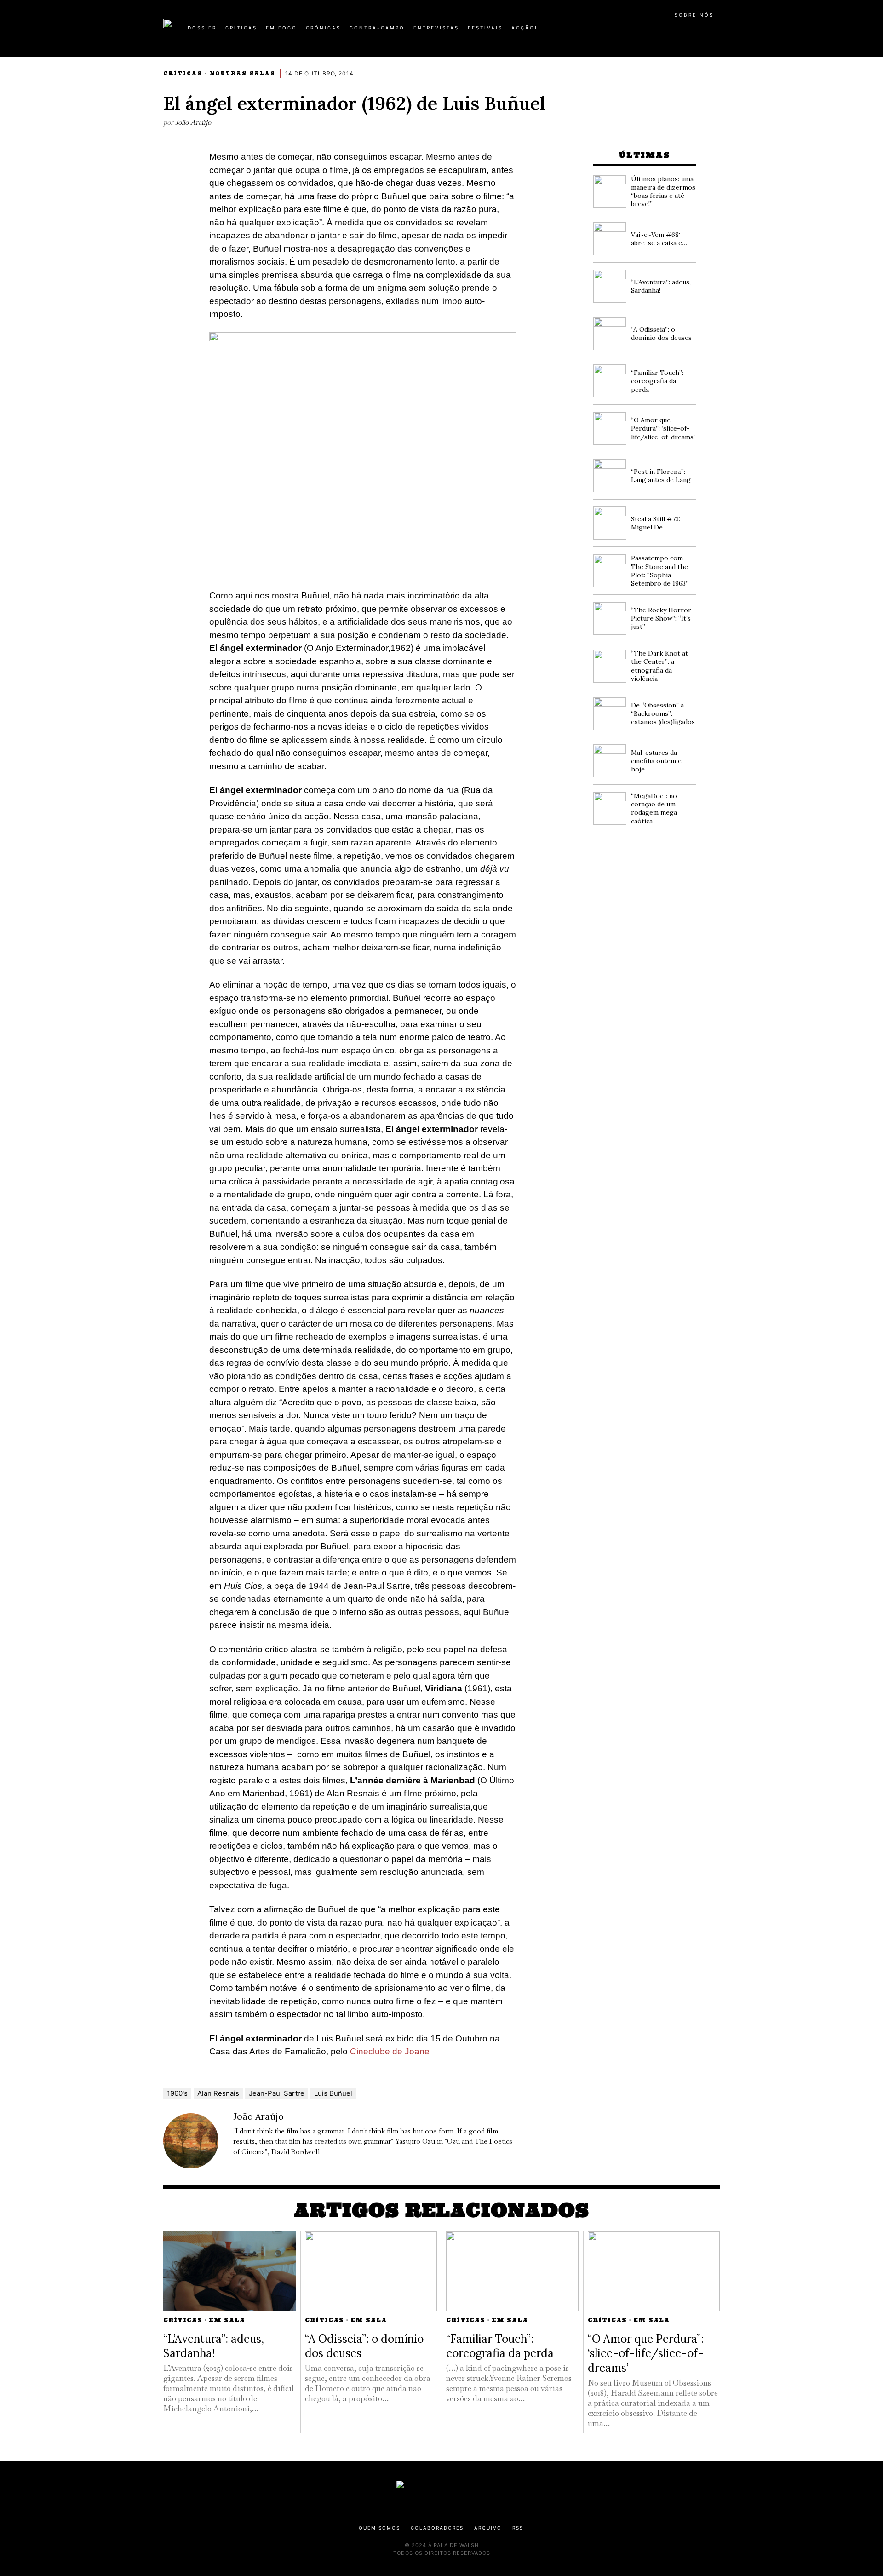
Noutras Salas (243, 73)
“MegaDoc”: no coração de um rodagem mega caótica (654, 808)
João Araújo (193, 122)
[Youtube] (690, 31)
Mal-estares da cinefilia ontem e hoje (656, 761)
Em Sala (227, 2320)
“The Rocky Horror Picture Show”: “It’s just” (661, 618)
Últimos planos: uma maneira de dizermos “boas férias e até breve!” (663, 192)
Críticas (183, 73)
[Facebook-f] (631, 31)
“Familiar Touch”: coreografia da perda (657, 381)
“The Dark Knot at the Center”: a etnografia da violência (659, 666)
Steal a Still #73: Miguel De (656, 523)
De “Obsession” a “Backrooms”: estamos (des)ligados (663, 713)
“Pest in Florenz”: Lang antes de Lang (661, 476)
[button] (715, 33)
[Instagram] (660, 31)
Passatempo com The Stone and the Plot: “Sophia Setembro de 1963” (660, 571)
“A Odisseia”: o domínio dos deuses (661, 333)
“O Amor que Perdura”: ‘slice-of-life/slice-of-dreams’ (663, 428)
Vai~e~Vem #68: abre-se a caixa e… (659, 239)
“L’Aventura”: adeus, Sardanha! (214, 2346)
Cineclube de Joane (390, 2051)
